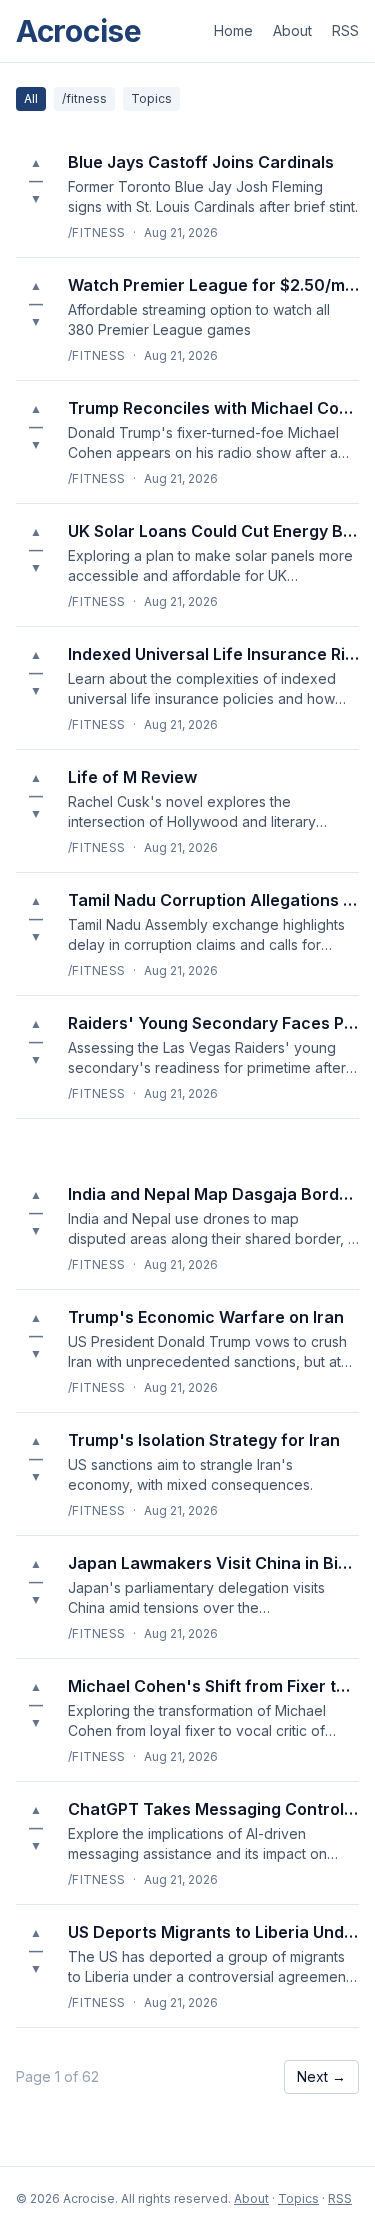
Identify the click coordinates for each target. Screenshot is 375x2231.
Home (233, 30)
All (31, 98)
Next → (321, 2076)
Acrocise (79, 31)
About (292, 30)
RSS (345, 30)
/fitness (84, 98)
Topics (151, 98)
